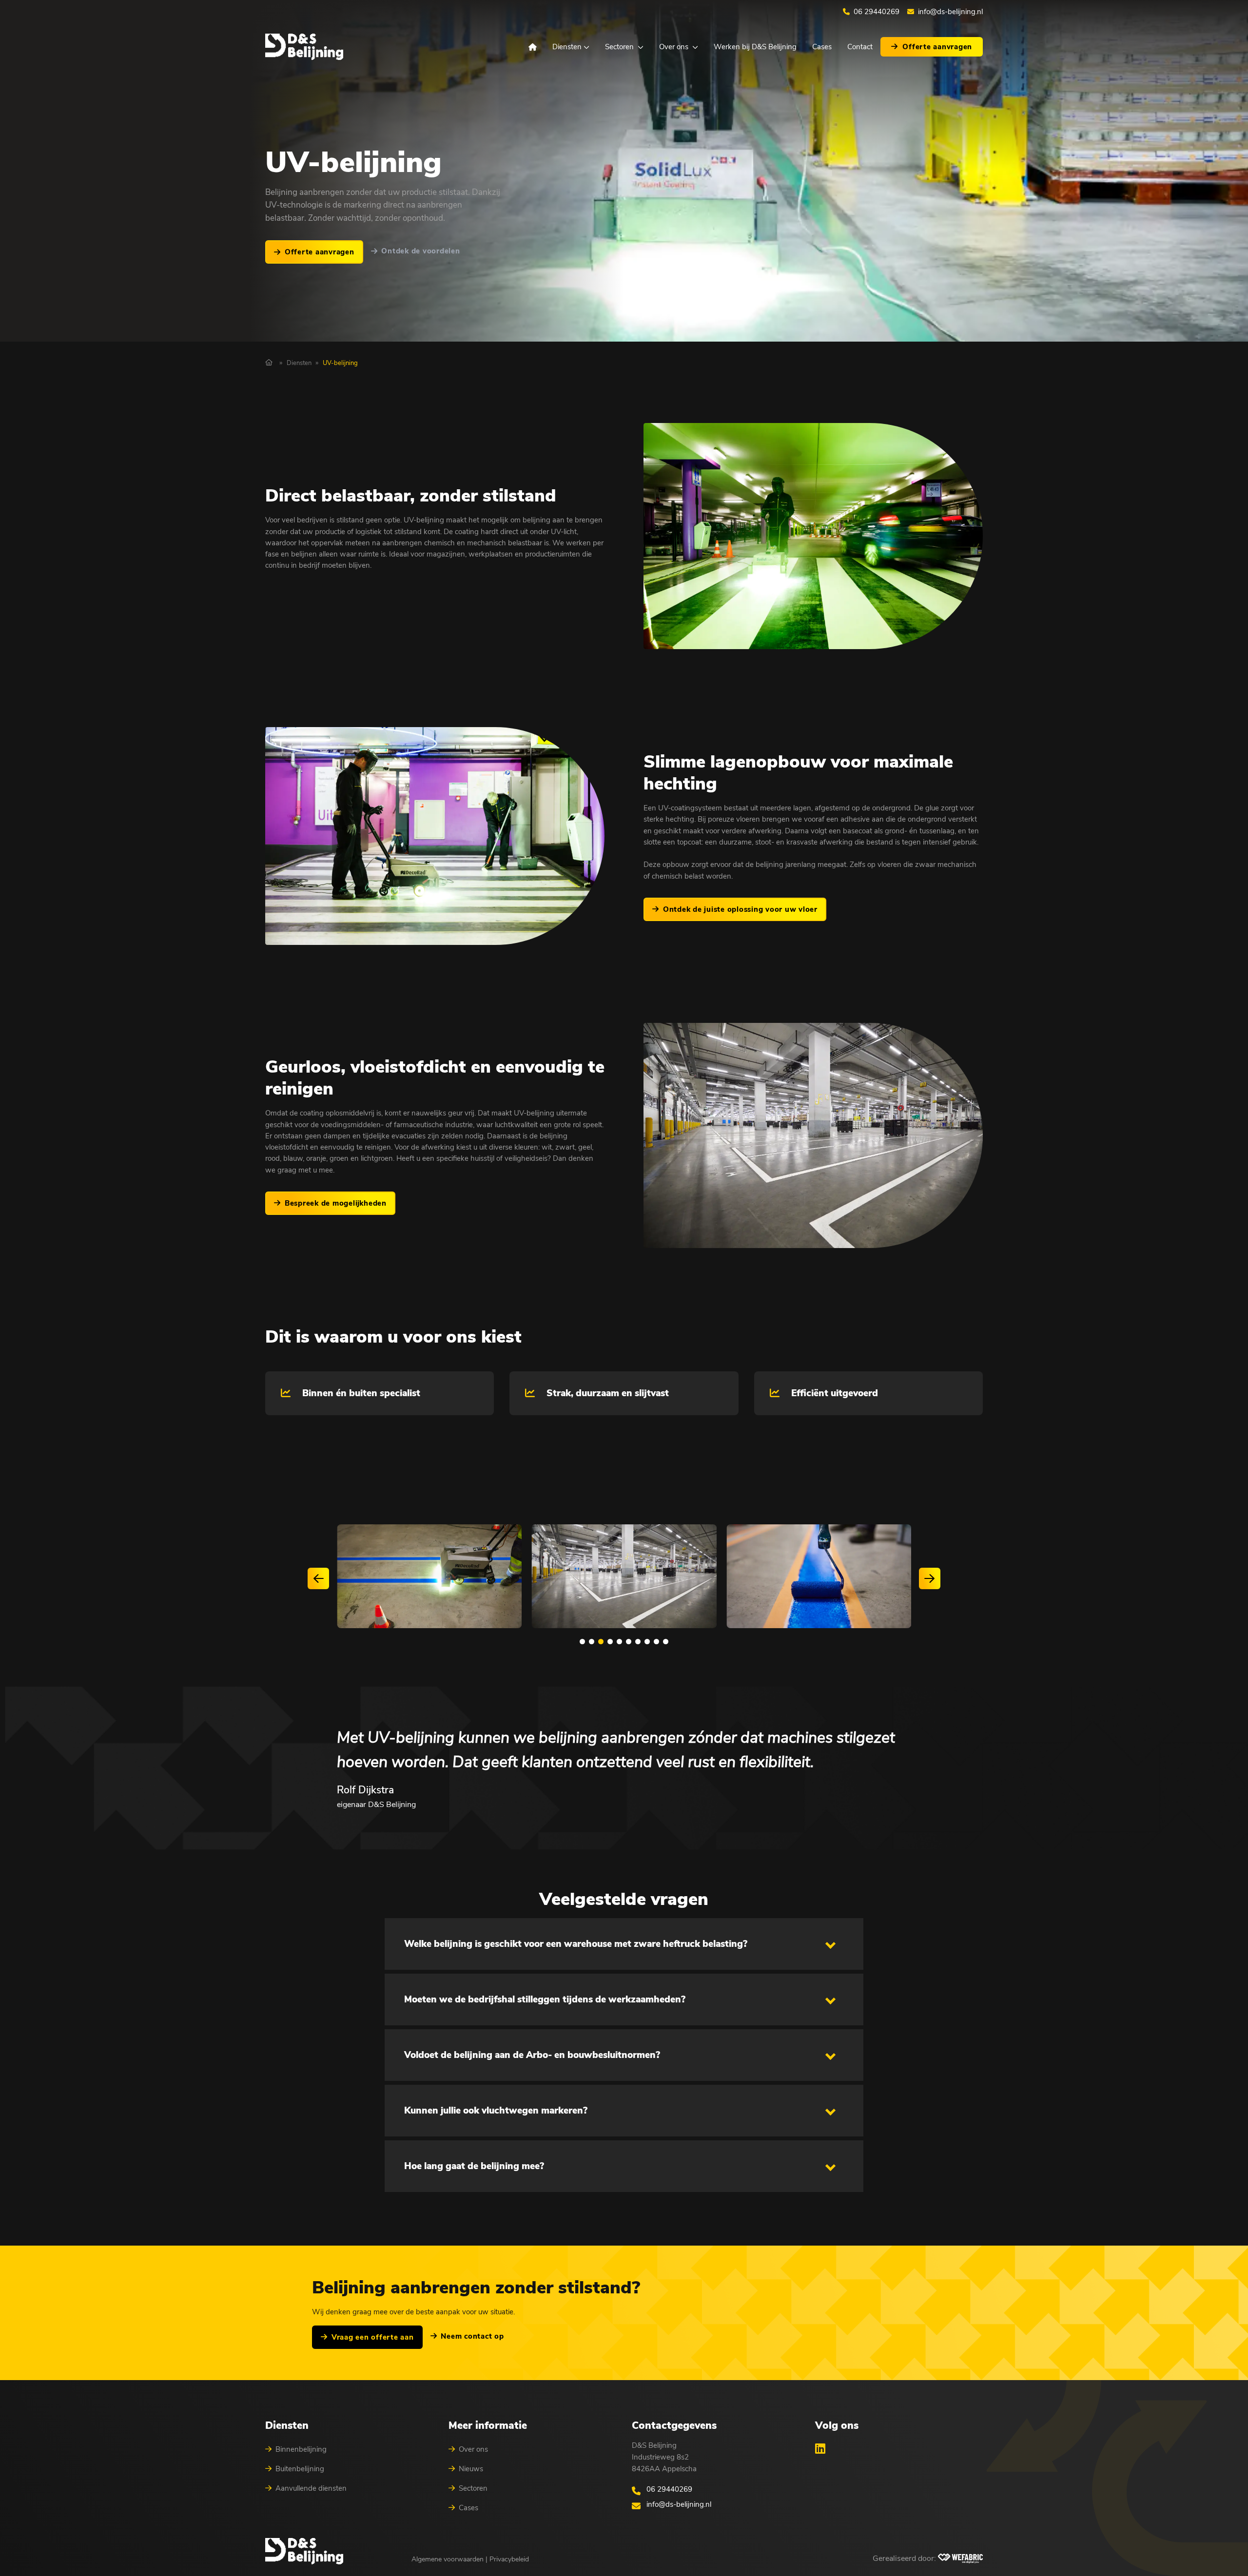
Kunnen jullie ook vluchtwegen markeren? (496, 2111)
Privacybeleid (509, 2559)
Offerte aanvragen (937, 47)
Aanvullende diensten (311, 2488)
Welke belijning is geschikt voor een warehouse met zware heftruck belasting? (576, 1944)
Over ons (674, 47)
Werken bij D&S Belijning (755, 47)
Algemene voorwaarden (448, 2559)
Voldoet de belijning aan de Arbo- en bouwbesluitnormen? (532, 2055)
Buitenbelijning (300, 2469)
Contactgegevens (674, 2425)
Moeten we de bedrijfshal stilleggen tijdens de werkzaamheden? (545, 1999)
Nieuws (471, 2469)
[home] (304, 47)
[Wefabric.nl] (960, 2558)
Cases (822, 47)
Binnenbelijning (301, 2449)
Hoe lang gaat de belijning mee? (474, 2166)
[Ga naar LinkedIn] (820, 2448)
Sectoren (619, 47)
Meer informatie (488, 2425)
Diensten (567, 47)
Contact (860, 47)
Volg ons (837, 2425)
